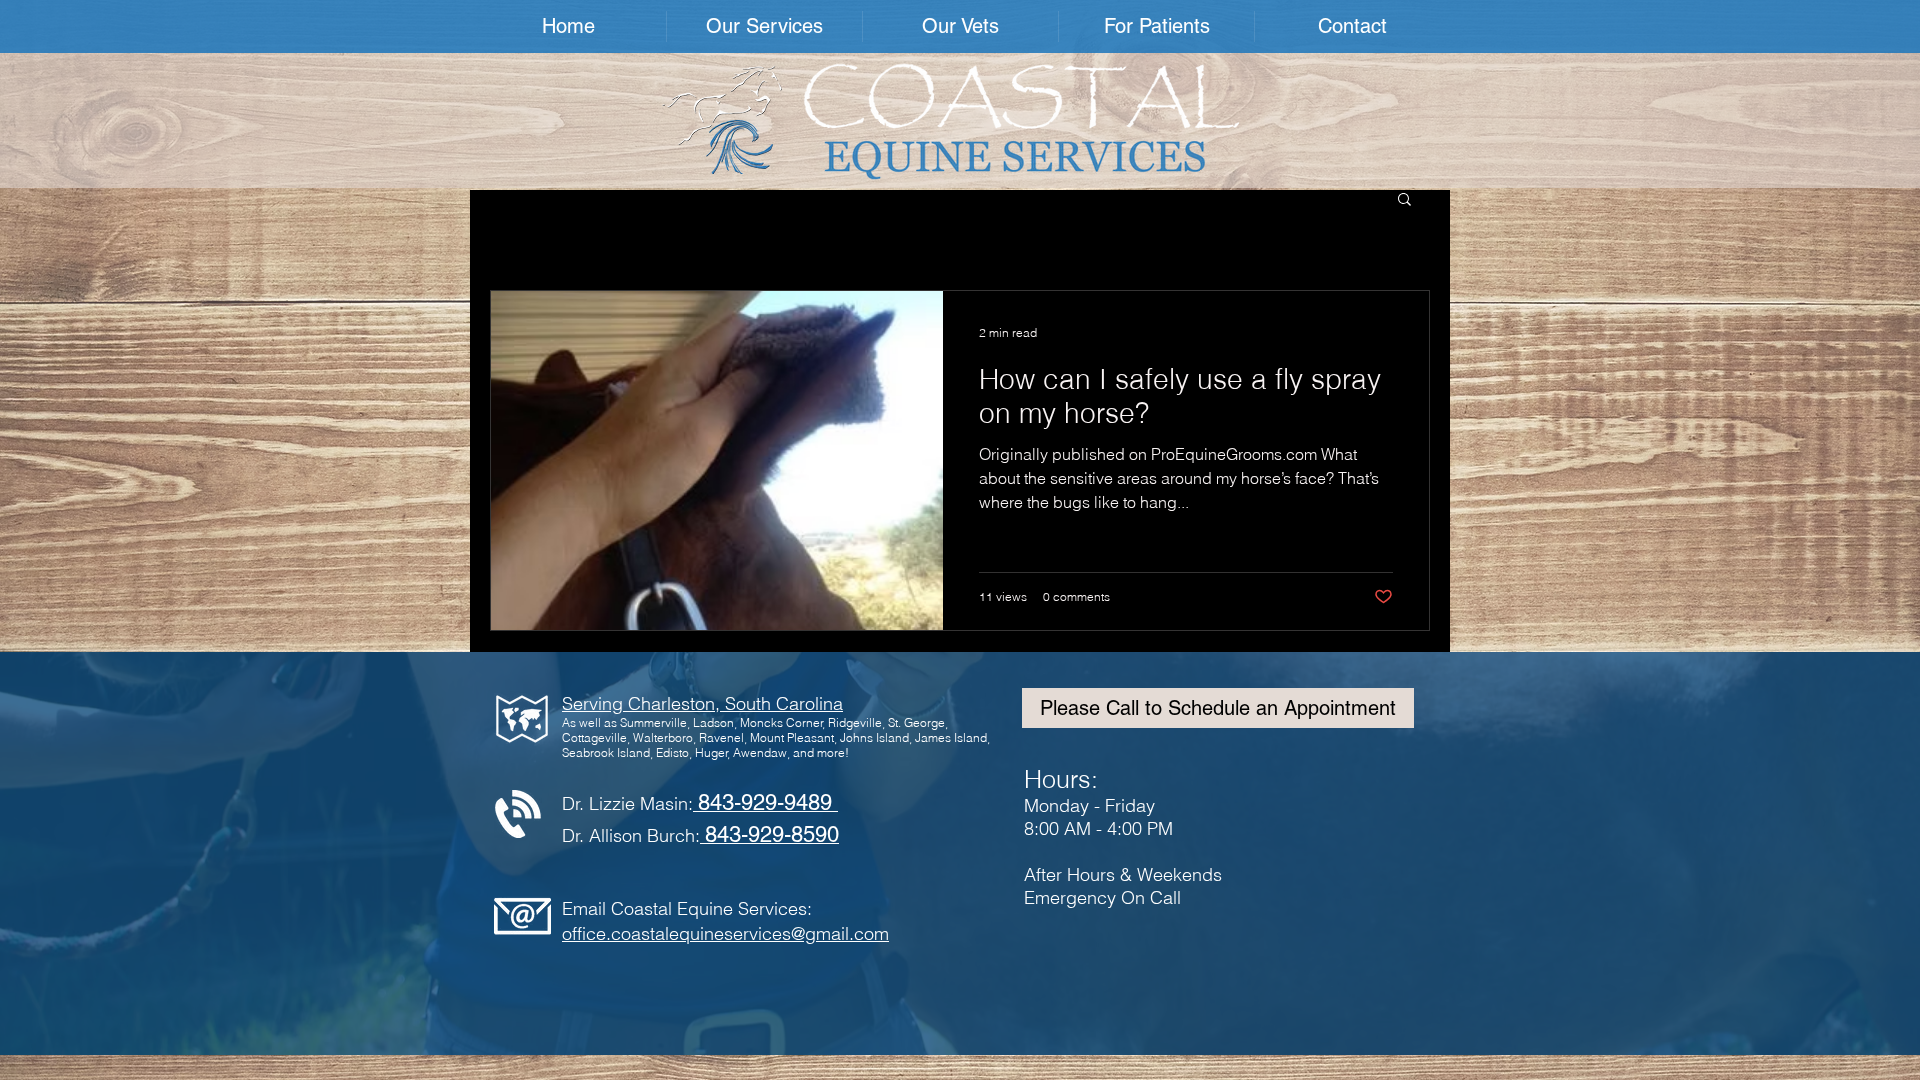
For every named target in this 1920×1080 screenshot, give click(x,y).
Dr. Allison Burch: (700, 835)
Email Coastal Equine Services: (687, 908)
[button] (764, 26)
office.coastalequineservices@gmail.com (725, 933)
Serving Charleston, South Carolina (702, 703)
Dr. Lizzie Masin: (697, 803)
